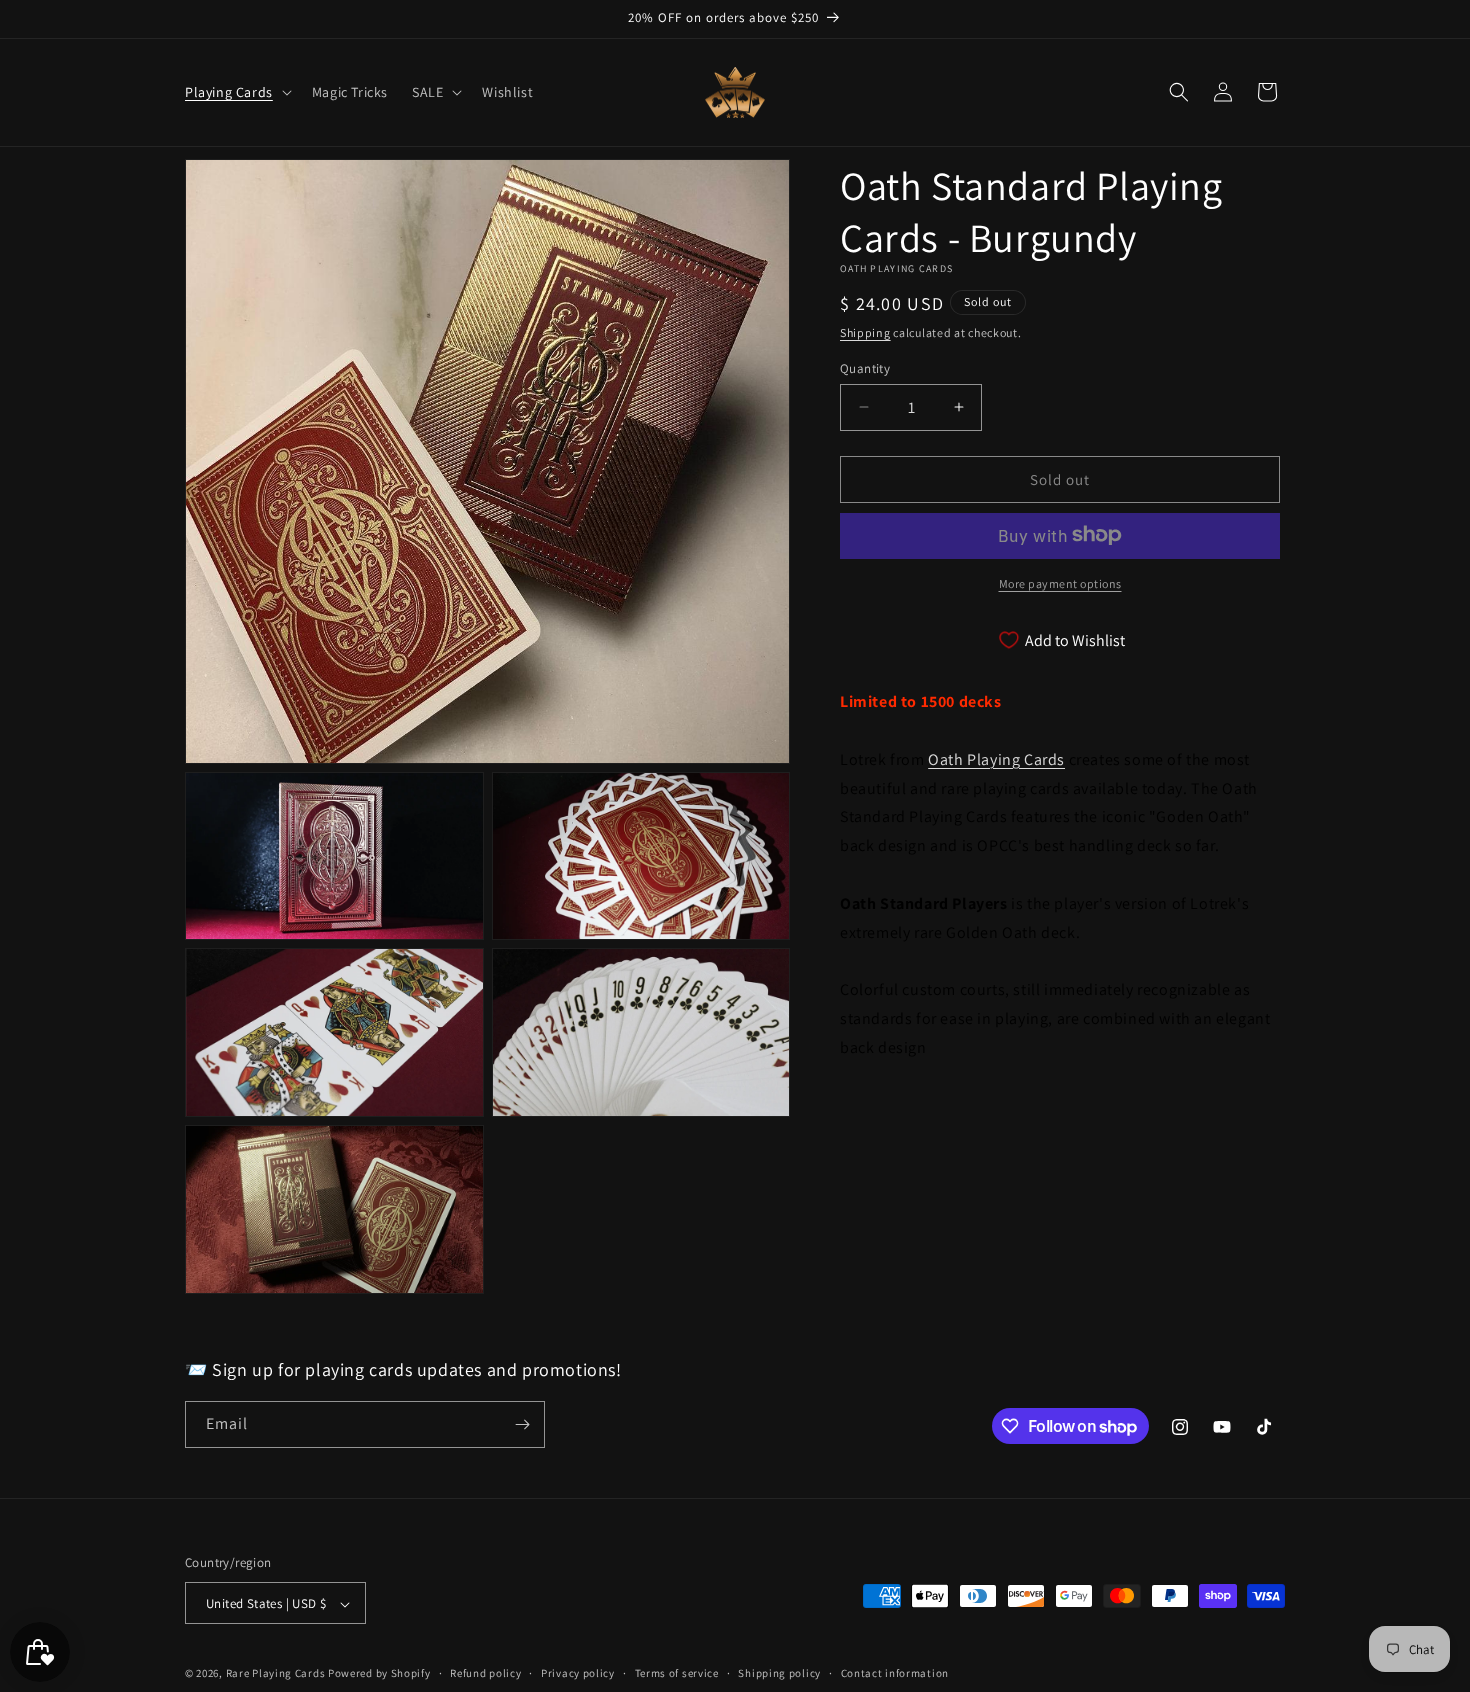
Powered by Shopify (379, 1674)
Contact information (895, 1673)
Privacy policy (578, 1673)
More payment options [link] (1060, 582)
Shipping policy (779, 1673)
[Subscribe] (522, 1424)
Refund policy (485, 1673)
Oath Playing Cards (996, 758)
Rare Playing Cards (276, 1674)
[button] (236, 92)
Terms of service (677, 1673)
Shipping (865, 332)
